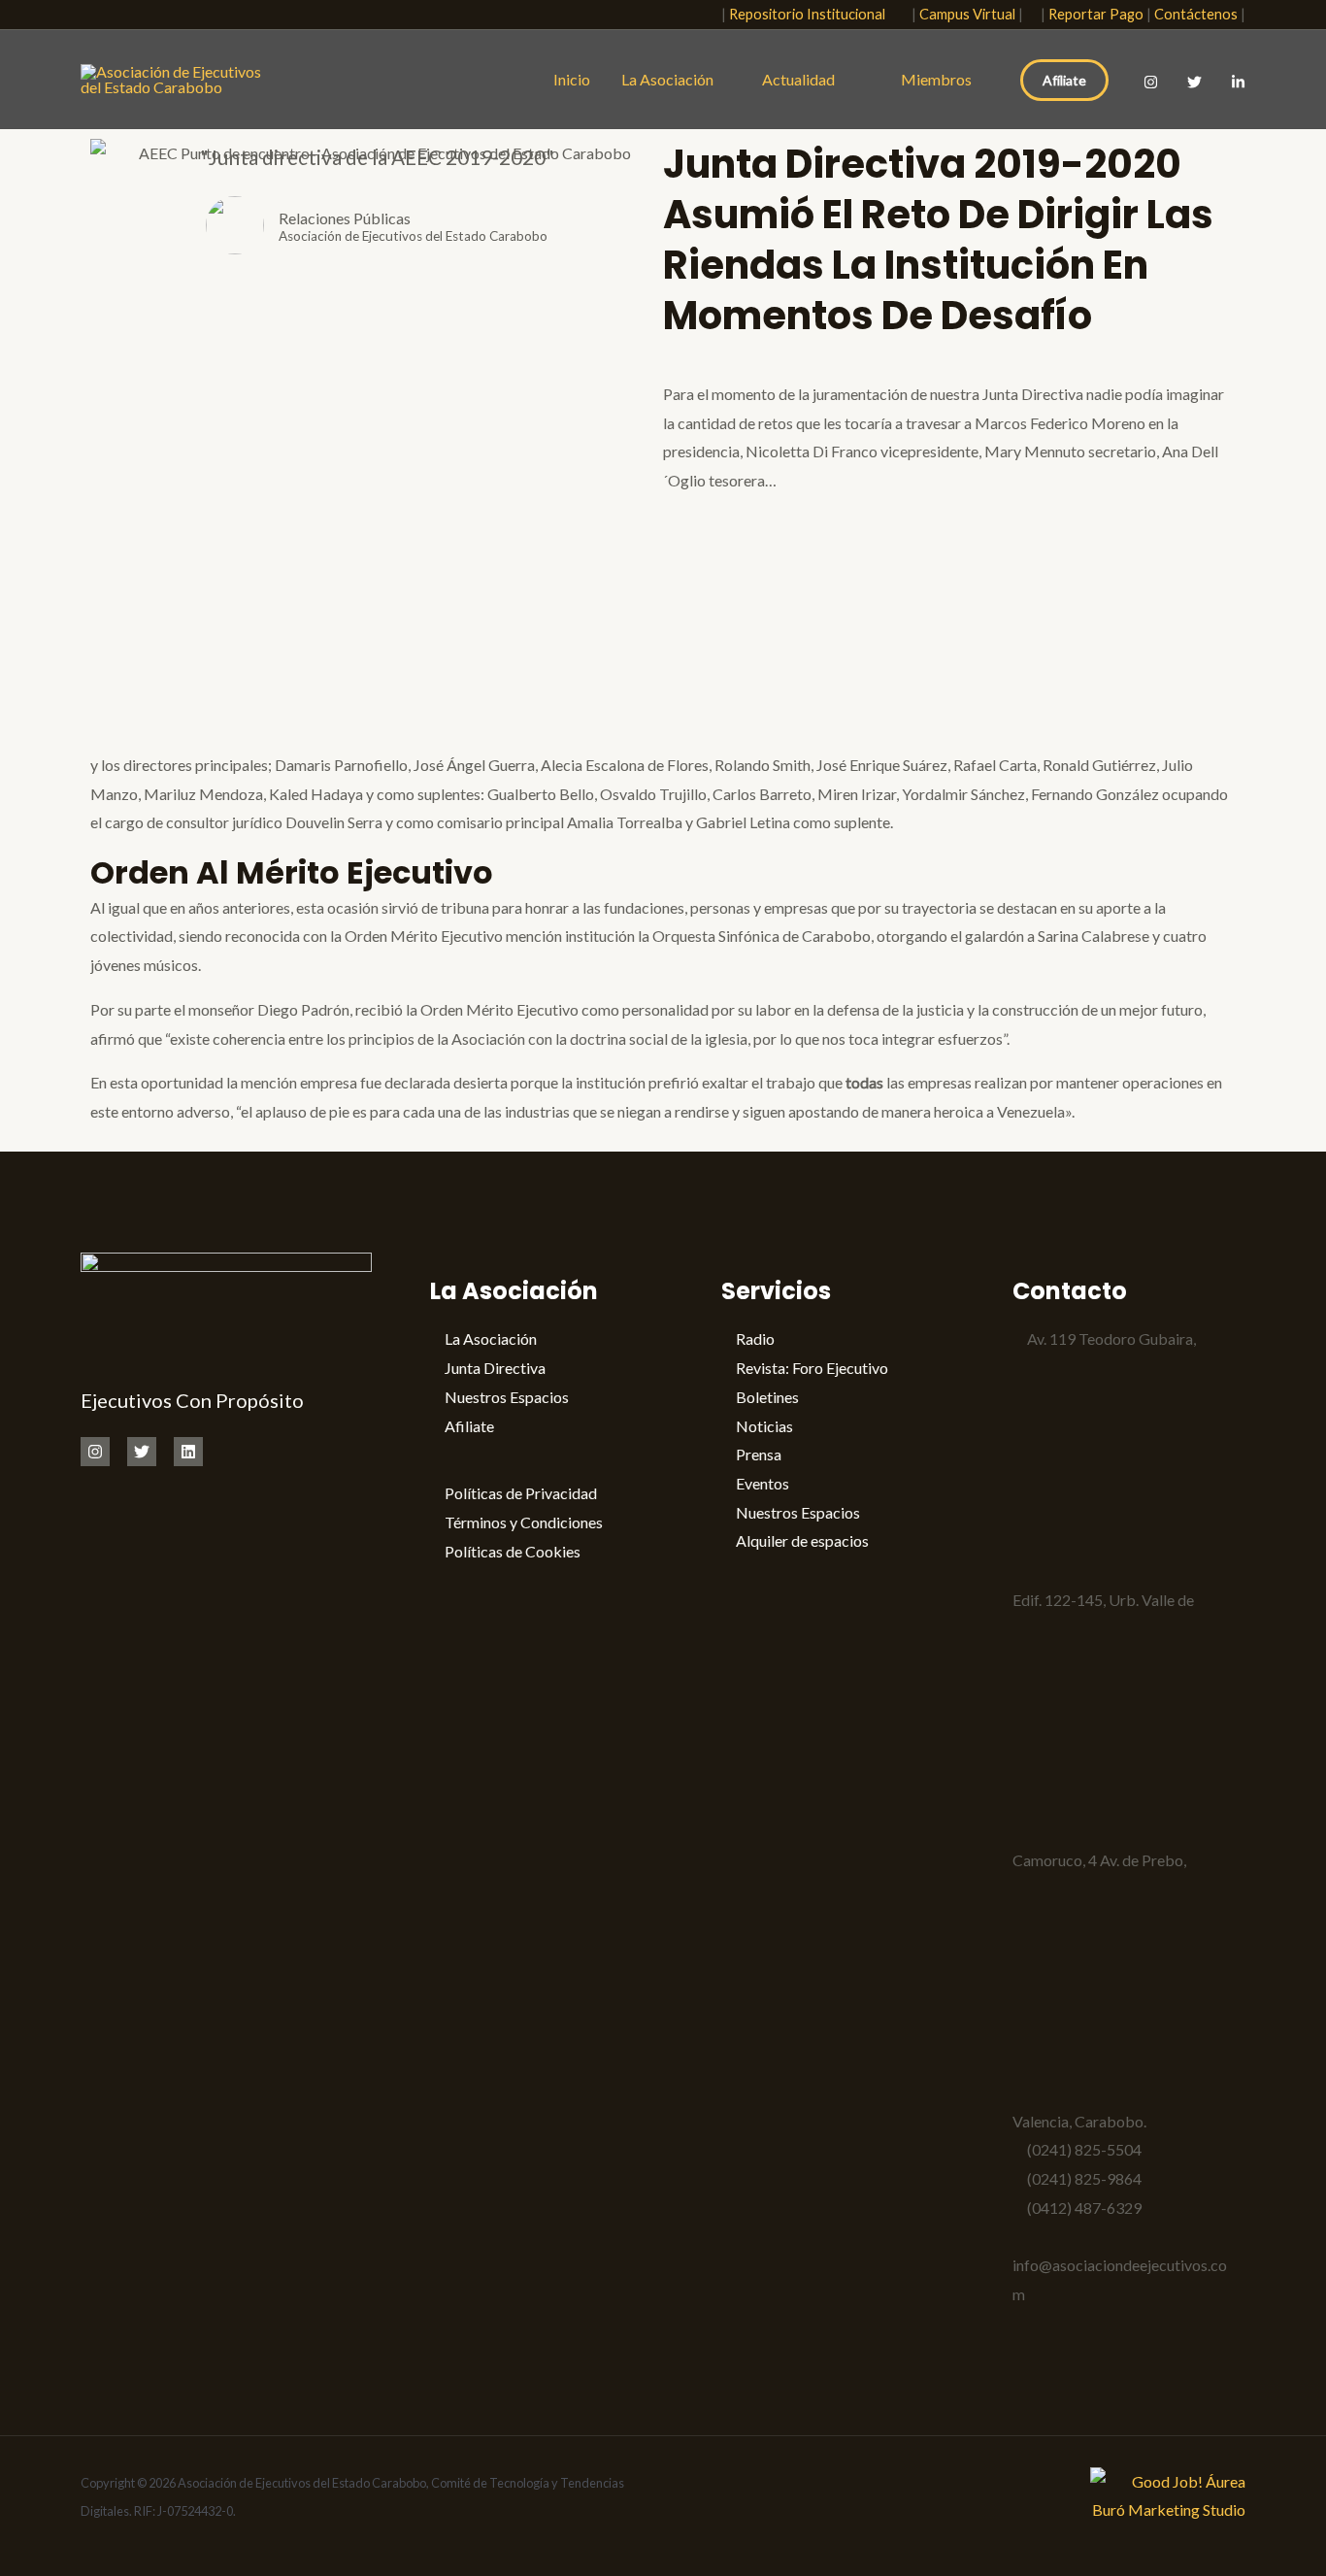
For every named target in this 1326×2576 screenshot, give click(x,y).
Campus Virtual (967, 14)
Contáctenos (1196, 14)
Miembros (936, 79)
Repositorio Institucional (812, 14)
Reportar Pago (1096, 14)
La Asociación (667, 79)
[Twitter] (1194, 82)
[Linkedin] (188, 1452)
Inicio (572, 79)
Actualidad (803, 79)
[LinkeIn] (1238, 82)
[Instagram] (1151, 82)
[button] (695, 15)
